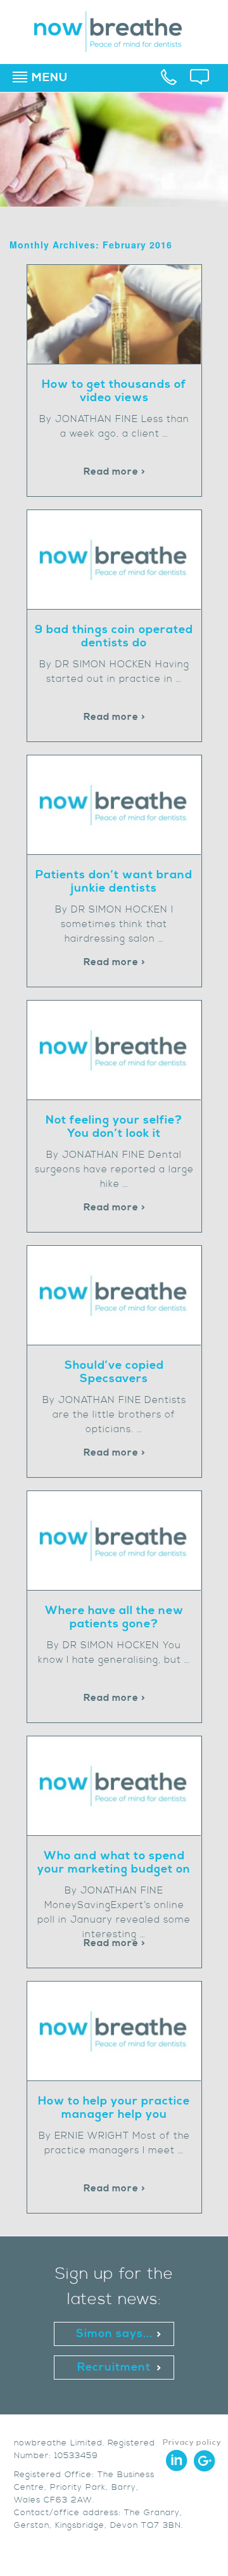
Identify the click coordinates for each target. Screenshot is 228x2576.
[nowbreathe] (114, 46)
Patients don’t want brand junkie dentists (114, 881)
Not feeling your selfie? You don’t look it (114, 1127)
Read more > (115, 472)
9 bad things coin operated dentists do (114, 636)
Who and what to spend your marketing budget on (114, 1862)
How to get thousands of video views (114, 391)
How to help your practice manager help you (114, 2108)
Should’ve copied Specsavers (114, 1372)
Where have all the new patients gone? (114, 1617)
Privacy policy (192, 2443)
